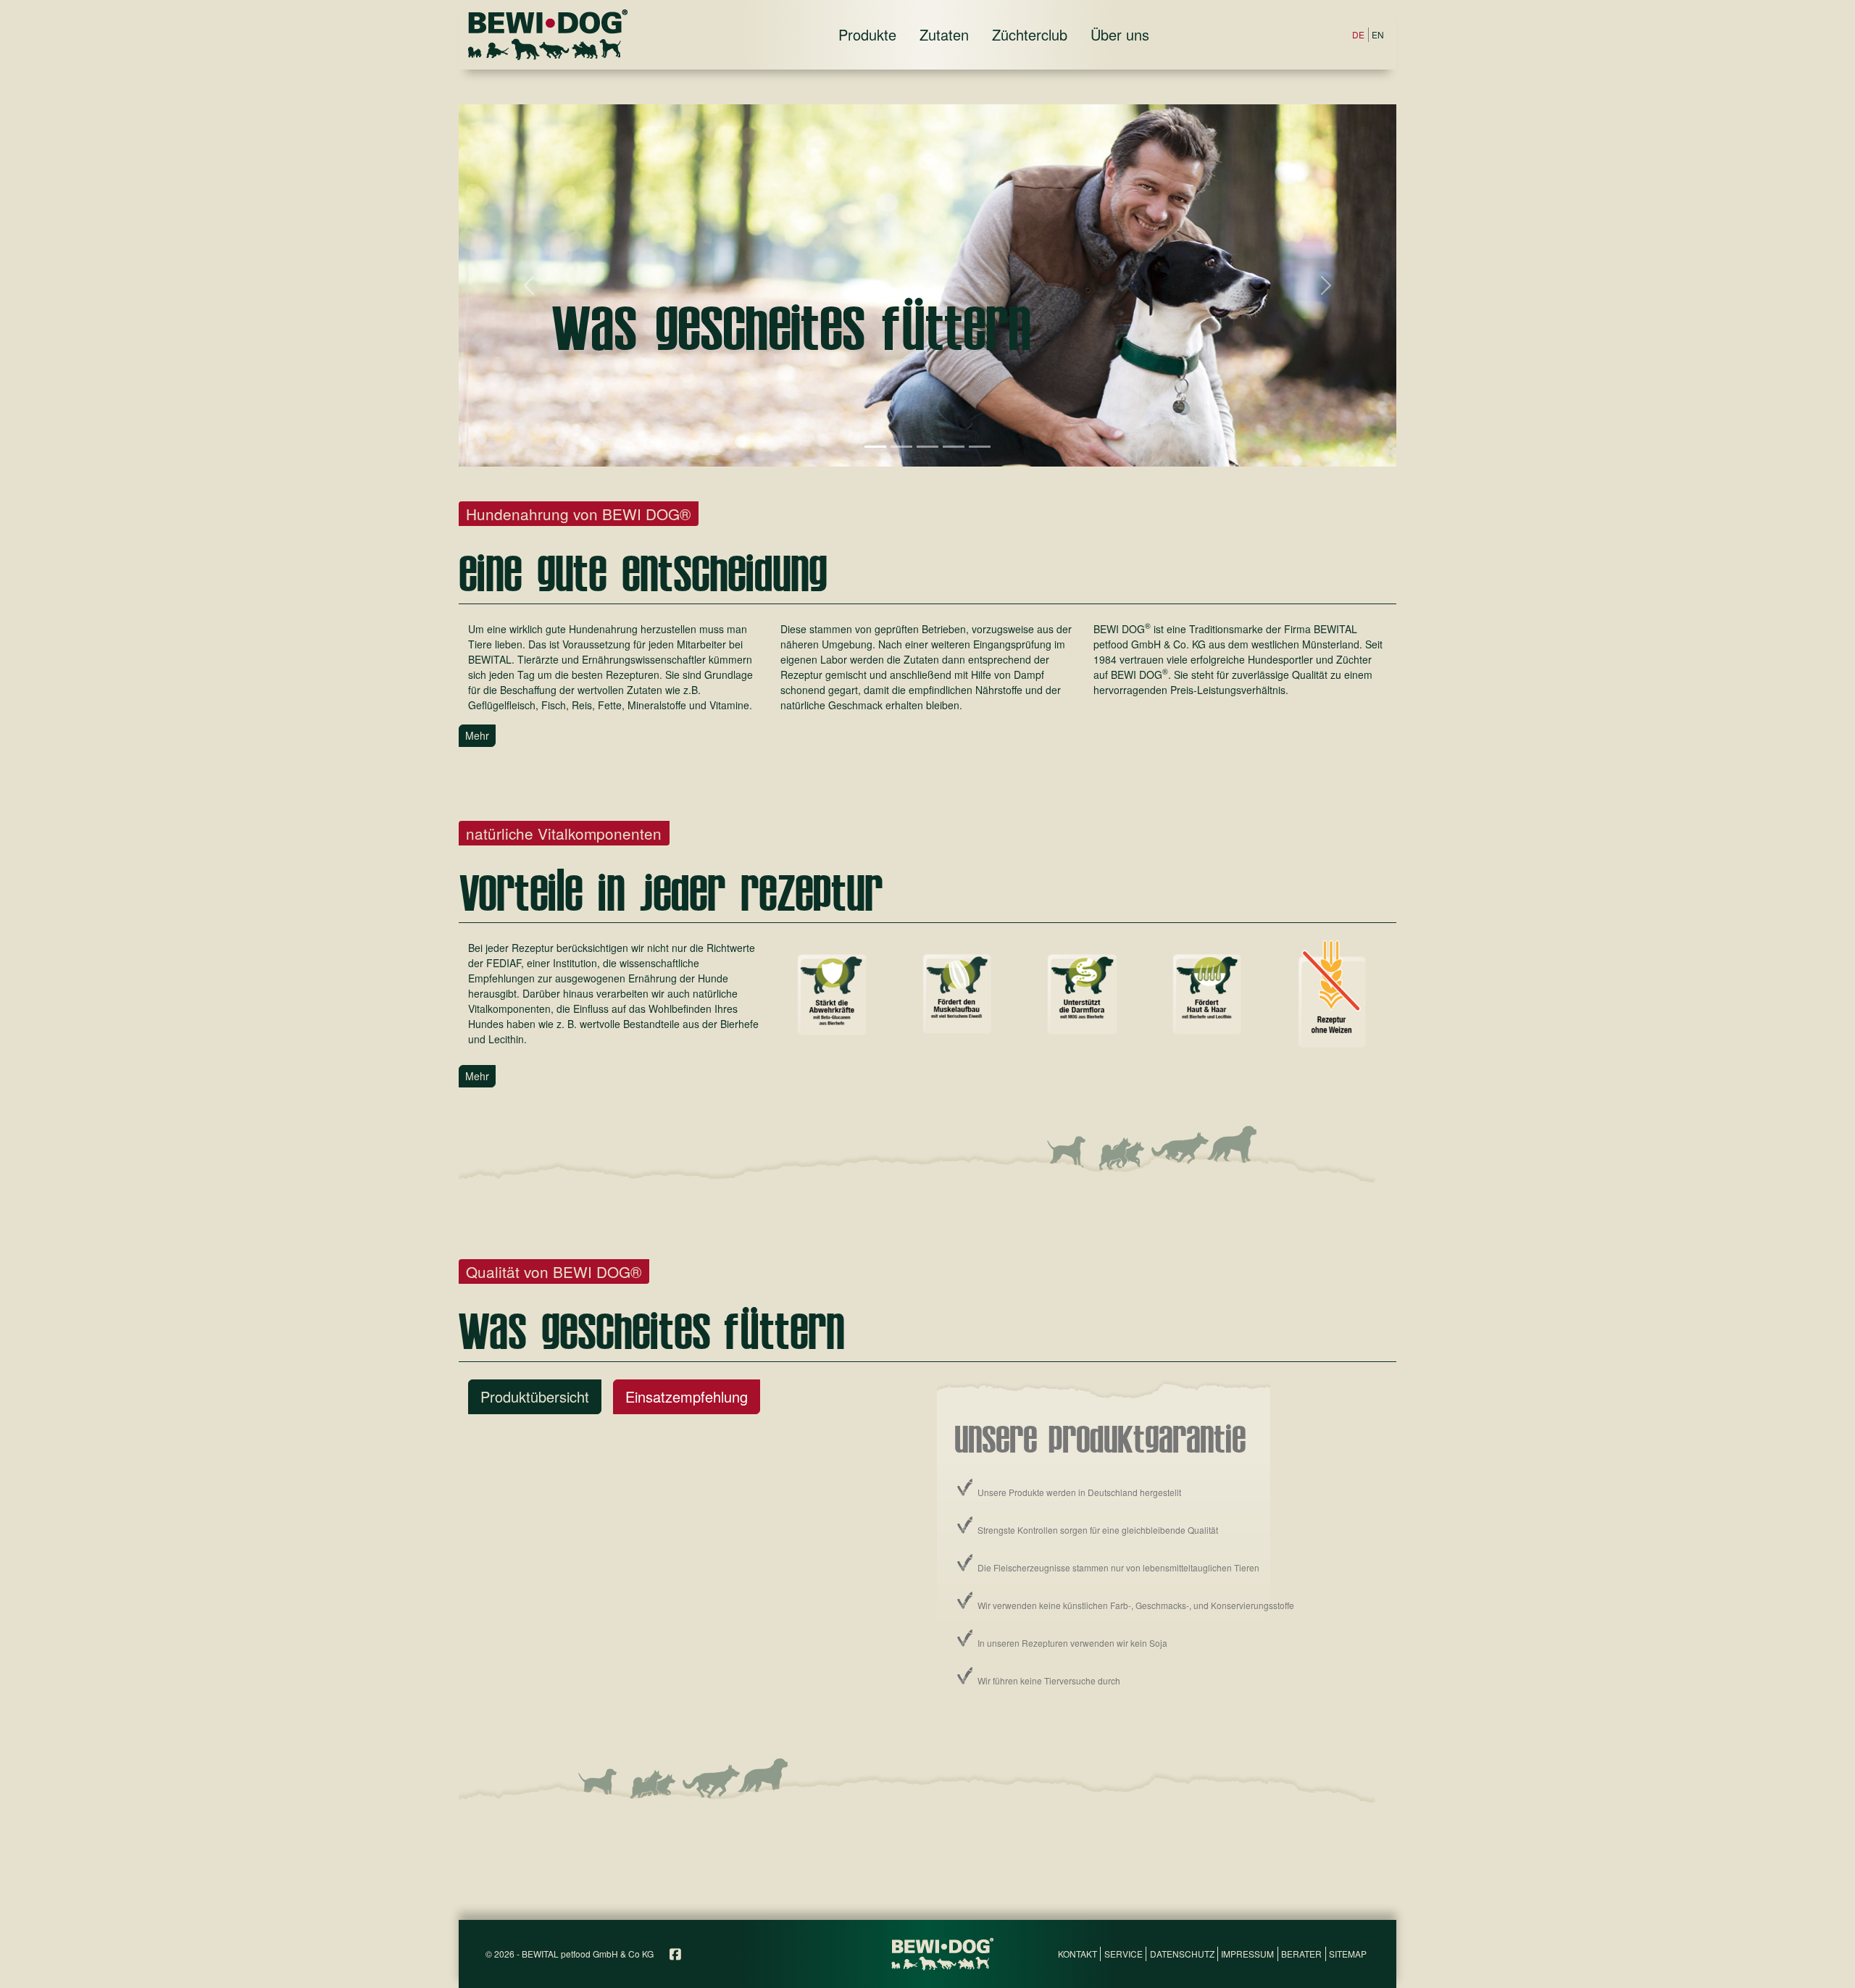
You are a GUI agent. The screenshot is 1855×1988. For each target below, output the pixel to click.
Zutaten (944, 34)
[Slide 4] (954, 447)
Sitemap (1348, 1954)
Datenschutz (1182, 1954)
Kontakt (1077, 1954)
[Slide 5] (980, 447)
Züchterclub (1030, 34)
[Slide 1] (875, 447)
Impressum (1247, 1954)
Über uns (1120, 34)
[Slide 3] (927, 447)
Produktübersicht (535, 1396)
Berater (1301, 1954)
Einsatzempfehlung (687, 1396)
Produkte (867, 34)
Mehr (477, 735)
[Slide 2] (901, 447)
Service (1124, 1954)
